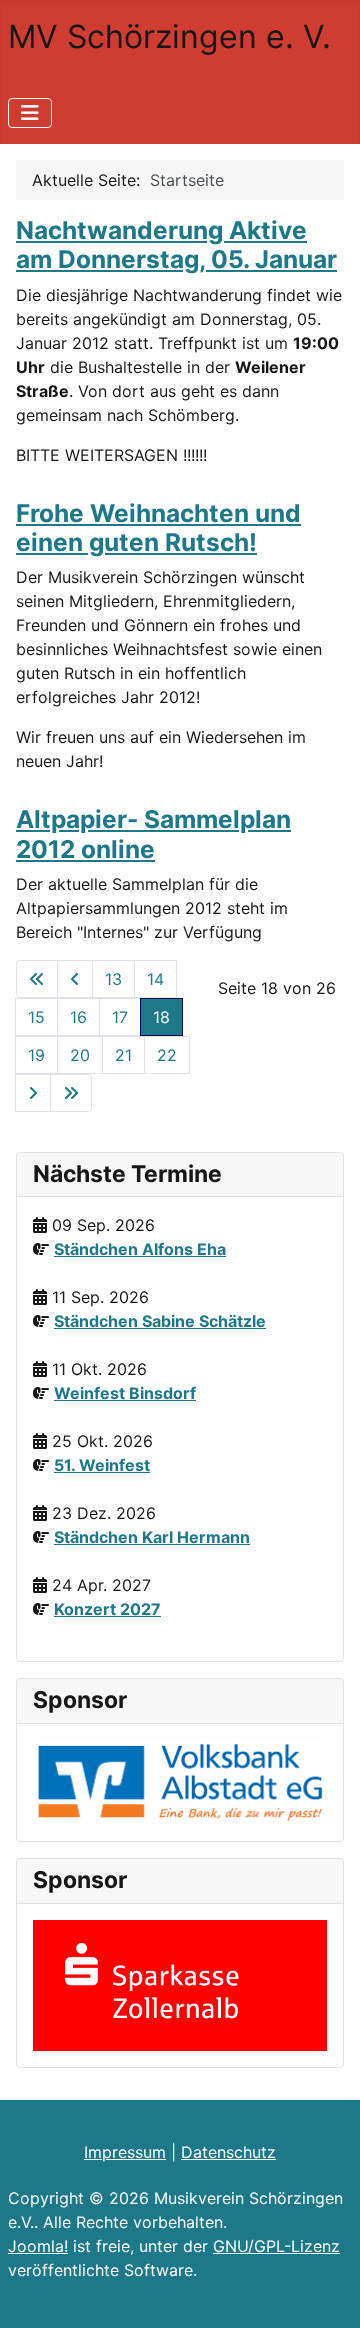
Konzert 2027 (107, 1609)
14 (155, 979)
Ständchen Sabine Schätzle (160, 1321)
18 (161, 1017)
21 (123, 1055)
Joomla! (38, 2246)
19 (36, 1055)
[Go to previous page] (75, 979)
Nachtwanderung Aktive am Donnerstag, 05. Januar (176, 244)
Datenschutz (228, 2152)
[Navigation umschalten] (30, 113)
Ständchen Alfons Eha (140, 1249)
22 (167, 1055)
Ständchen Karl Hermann (152, 1537)
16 (78, 1017)
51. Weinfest (102, 1465)
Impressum (125, 2152)
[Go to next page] (33, 1093)
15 (36, 1017)
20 (80, 1055)
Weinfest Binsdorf (125, 1393)
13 (113, 979)
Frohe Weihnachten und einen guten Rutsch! (158, 527)
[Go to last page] (71, 1093)
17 (120, 1017)
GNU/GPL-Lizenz (276, 2246)
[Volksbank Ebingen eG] (180, 1781)
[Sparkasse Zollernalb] (180, 1984)
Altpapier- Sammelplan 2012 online (153, 833)
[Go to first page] (37, 979)
